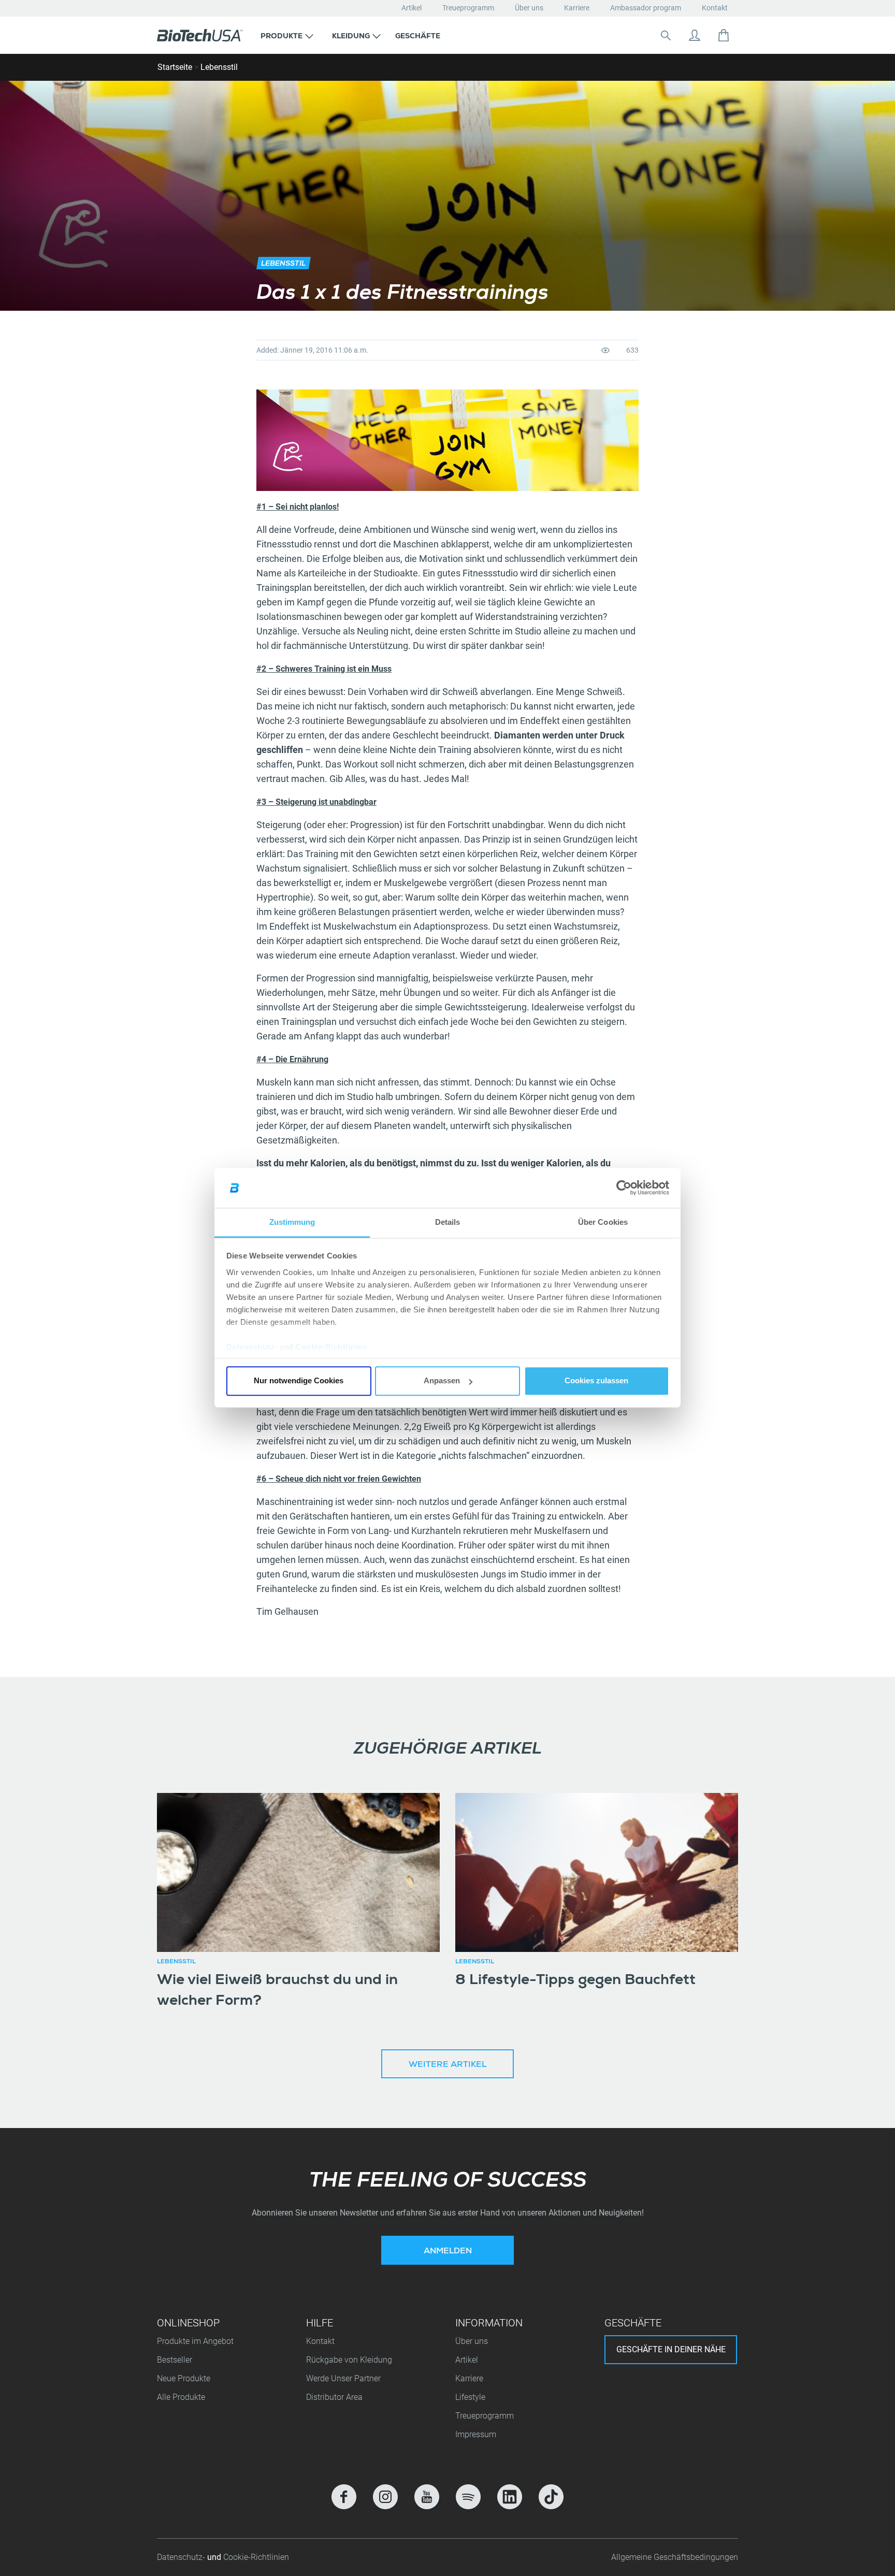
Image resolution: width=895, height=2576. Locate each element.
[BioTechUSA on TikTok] (551, 2497)
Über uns (529, 8)
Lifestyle (470, 2397)
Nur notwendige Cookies (299, 1381)
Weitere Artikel (447, 2065)
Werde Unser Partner (343, 2378)
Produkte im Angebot (195, 2341)
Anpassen (442, 1381)
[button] (287, 35)
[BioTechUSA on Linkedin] (510, 2497)
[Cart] (724, 35)
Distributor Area (334, 2397)
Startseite (175, 67)
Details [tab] (448, 1222)
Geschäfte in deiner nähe (671, 2349)
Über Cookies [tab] (603, 1222)
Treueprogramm (468, 8)
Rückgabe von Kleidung (349, 2360)
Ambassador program (646, 8)
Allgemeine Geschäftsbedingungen (675, 2557)
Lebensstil (219, 67)
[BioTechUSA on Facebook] (344, 2497)
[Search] (666, 35)
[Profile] (695, 35)
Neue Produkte (184, 2378)
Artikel (412, 8)
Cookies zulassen (596, 1381)
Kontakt (715, 8)
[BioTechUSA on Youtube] (427, 2497)
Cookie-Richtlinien (331, 1347)
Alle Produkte (181, 2397)
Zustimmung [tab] (292, 1222)
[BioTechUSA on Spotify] (468, 2497)
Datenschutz (251, 1347)
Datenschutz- (182, 2557)
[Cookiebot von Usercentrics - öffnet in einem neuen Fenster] (624, 1188)
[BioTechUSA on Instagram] (385, 2497)
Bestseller (175, 2360)
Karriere (577, 8)
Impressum (476, 2434)
